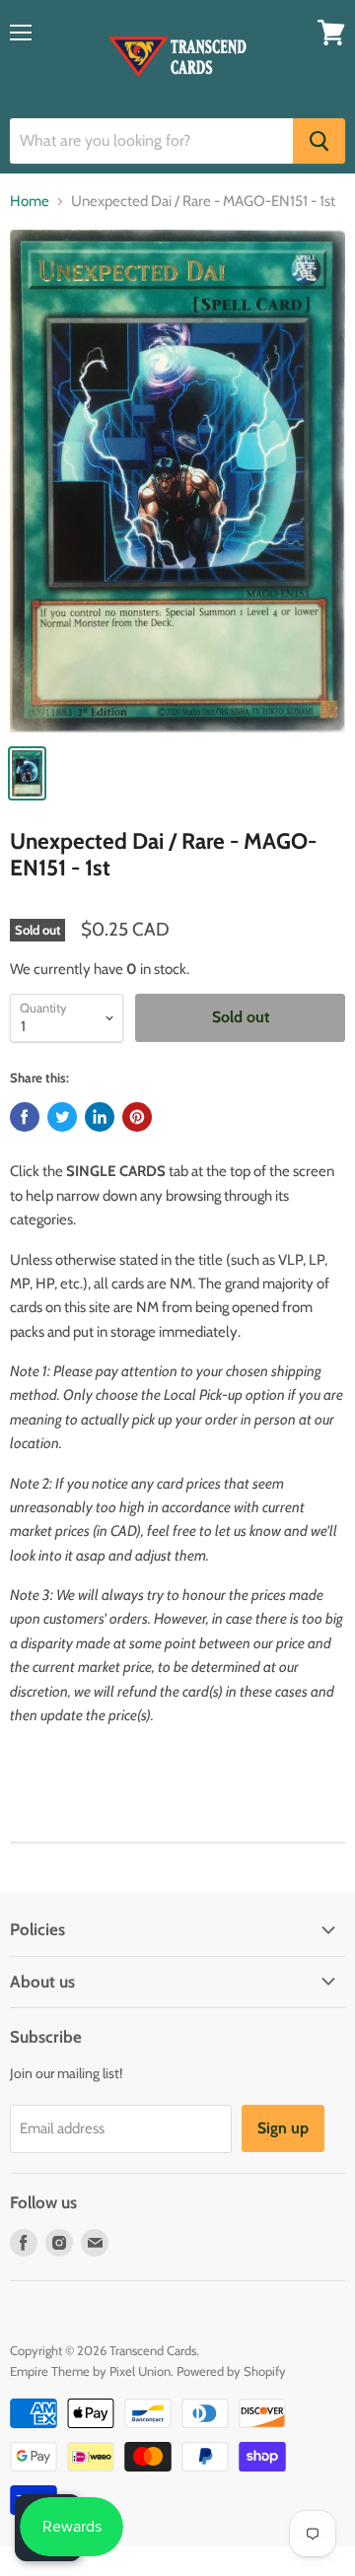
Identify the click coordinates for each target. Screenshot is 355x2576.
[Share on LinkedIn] (100, 1117)
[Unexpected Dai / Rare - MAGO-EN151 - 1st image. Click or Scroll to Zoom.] (177, 481)
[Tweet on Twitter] (62, 1117)
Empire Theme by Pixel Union (90, 2371)
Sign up (283, 2128)
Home (30, 202)
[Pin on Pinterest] (137, 1117)
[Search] (319, 141)
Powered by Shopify (231, 2371)
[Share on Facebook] (25, 1117)
